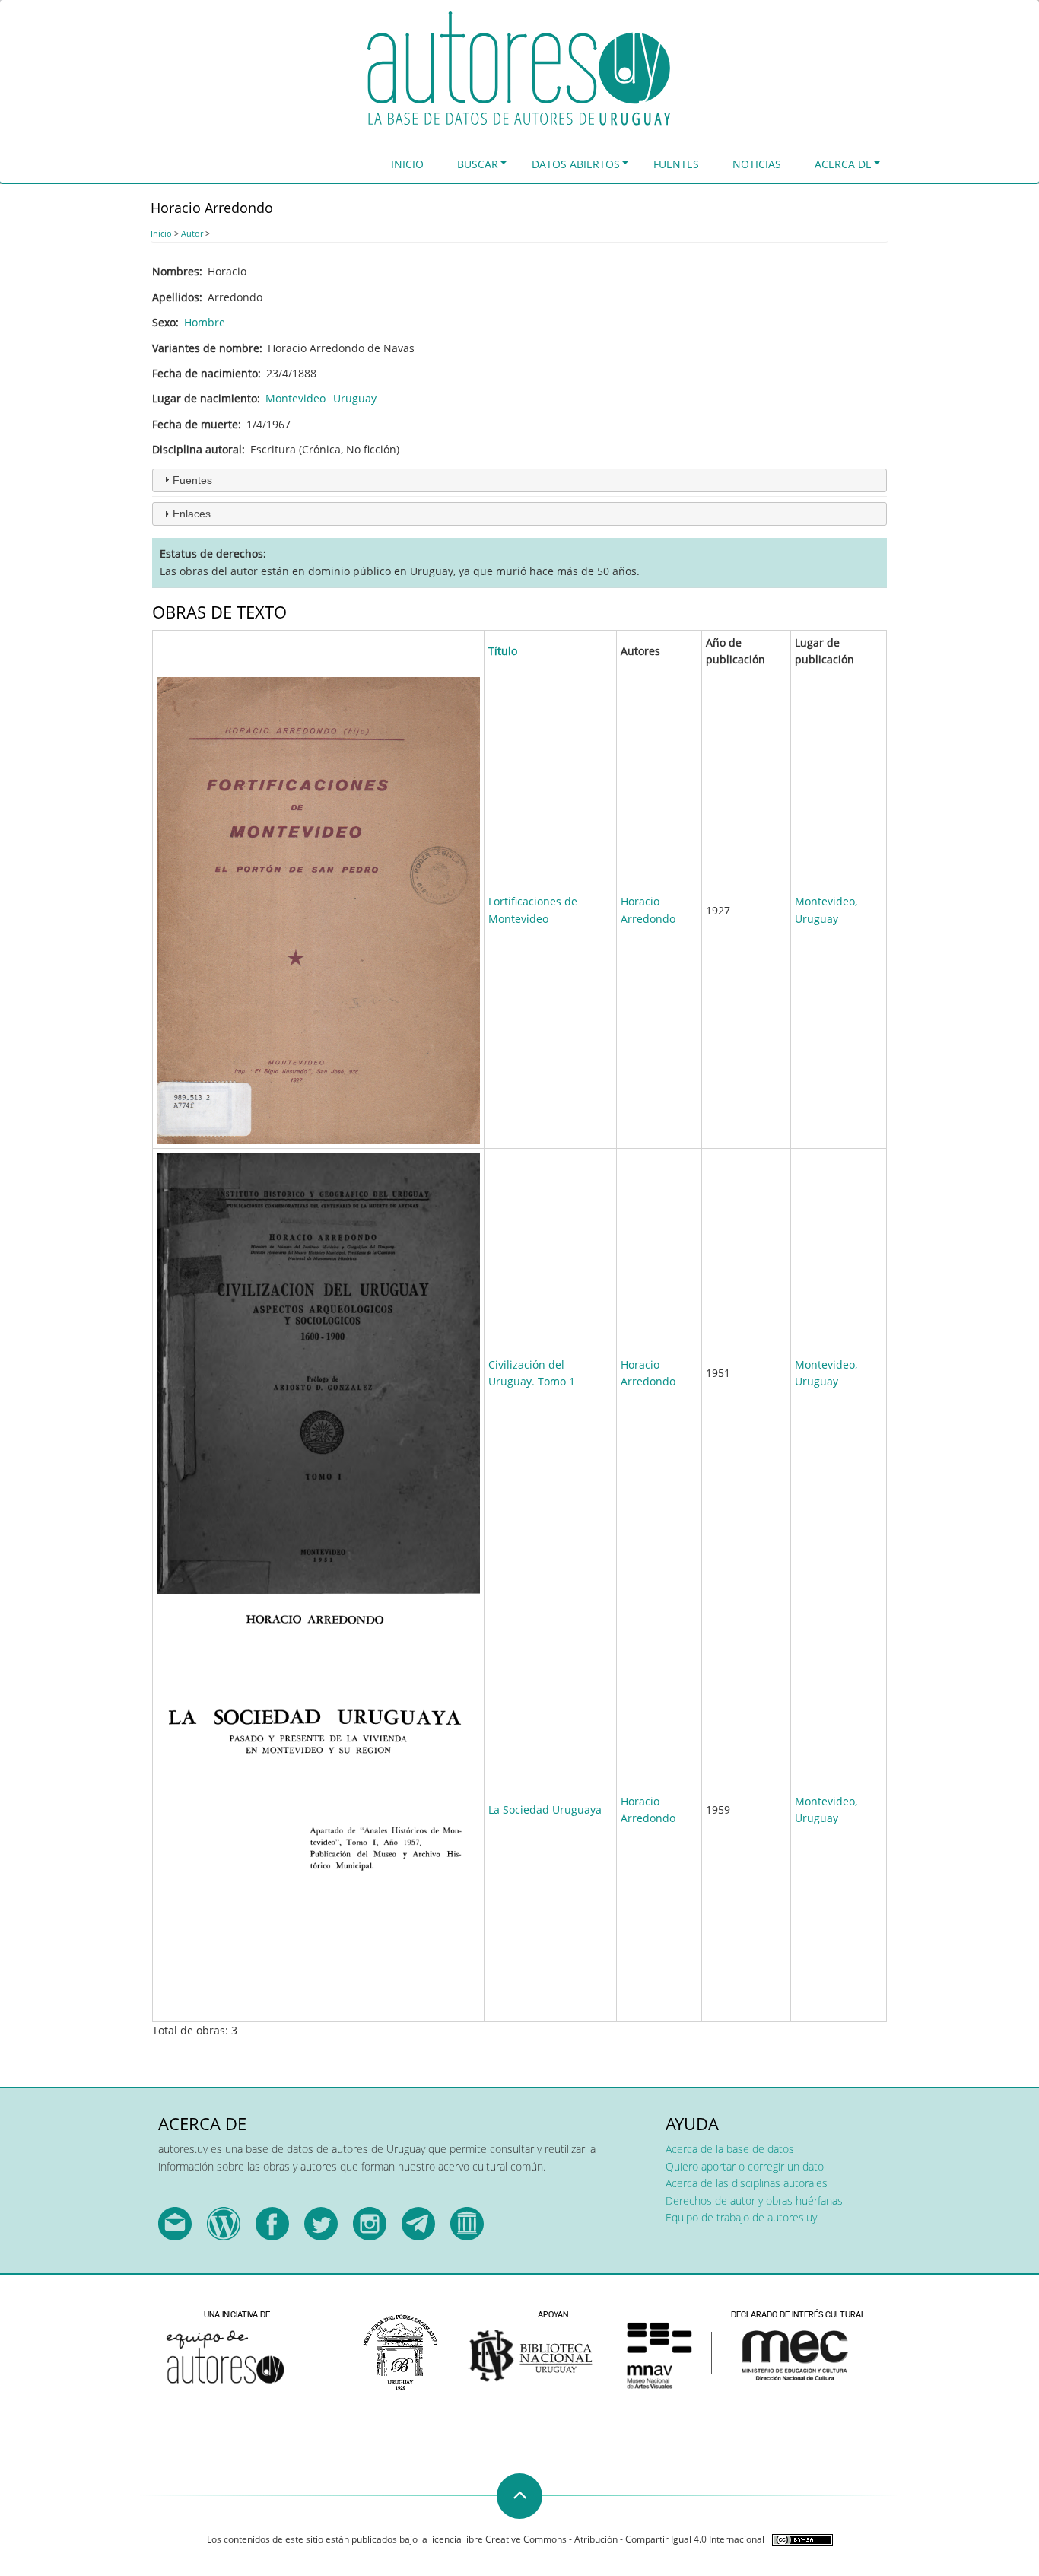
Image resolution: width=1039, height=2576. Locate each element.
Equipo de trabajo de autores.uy (741, 2217)
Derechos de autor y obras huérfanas (754, 2201)
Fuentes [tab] (192, 480)
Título (503, 651)
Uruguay (355, 398)
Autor (192, 233)
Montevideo (295, 398)
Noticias (757, 164)
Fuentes (676, 164)
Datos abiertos (576, 164)
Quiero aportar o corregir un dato (745, 2166)
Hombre (205, 322)
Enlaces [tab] (192, 514)
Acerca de (843, 164)
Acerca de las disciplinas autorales (747, 2183)
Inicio (407, 164)
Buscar (478, 164)
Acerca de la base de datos (730, 2149)
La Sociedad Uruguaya (545, 1810)
